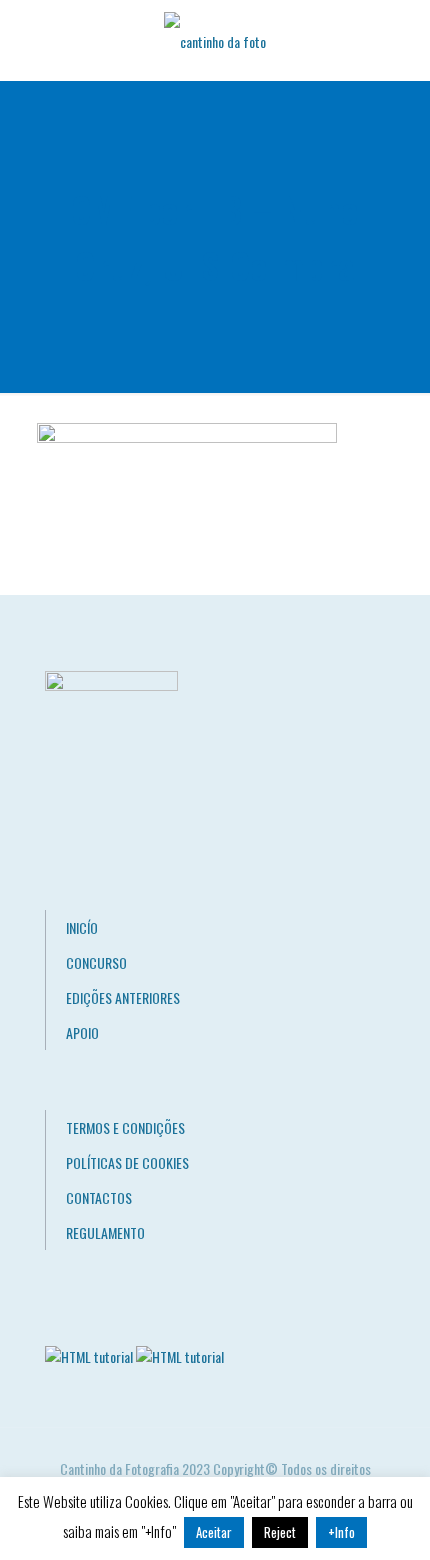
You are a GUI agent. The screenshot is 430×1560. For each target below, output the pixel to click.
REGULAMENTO (105, 1232)
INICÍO (82, 927)
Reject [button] (280, 1532)
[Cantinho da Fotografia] (215, 40)
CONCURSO (96, 962)
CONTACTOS (99, 1197)
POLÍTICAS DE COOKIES (127, 1162)
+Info (341, 1532)
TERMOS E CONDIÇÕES (125, 1127)
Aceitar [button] (214, 1532)
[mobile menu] (403, 40)
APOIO (82, 1032)
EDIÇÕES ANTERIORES (123, 997)
